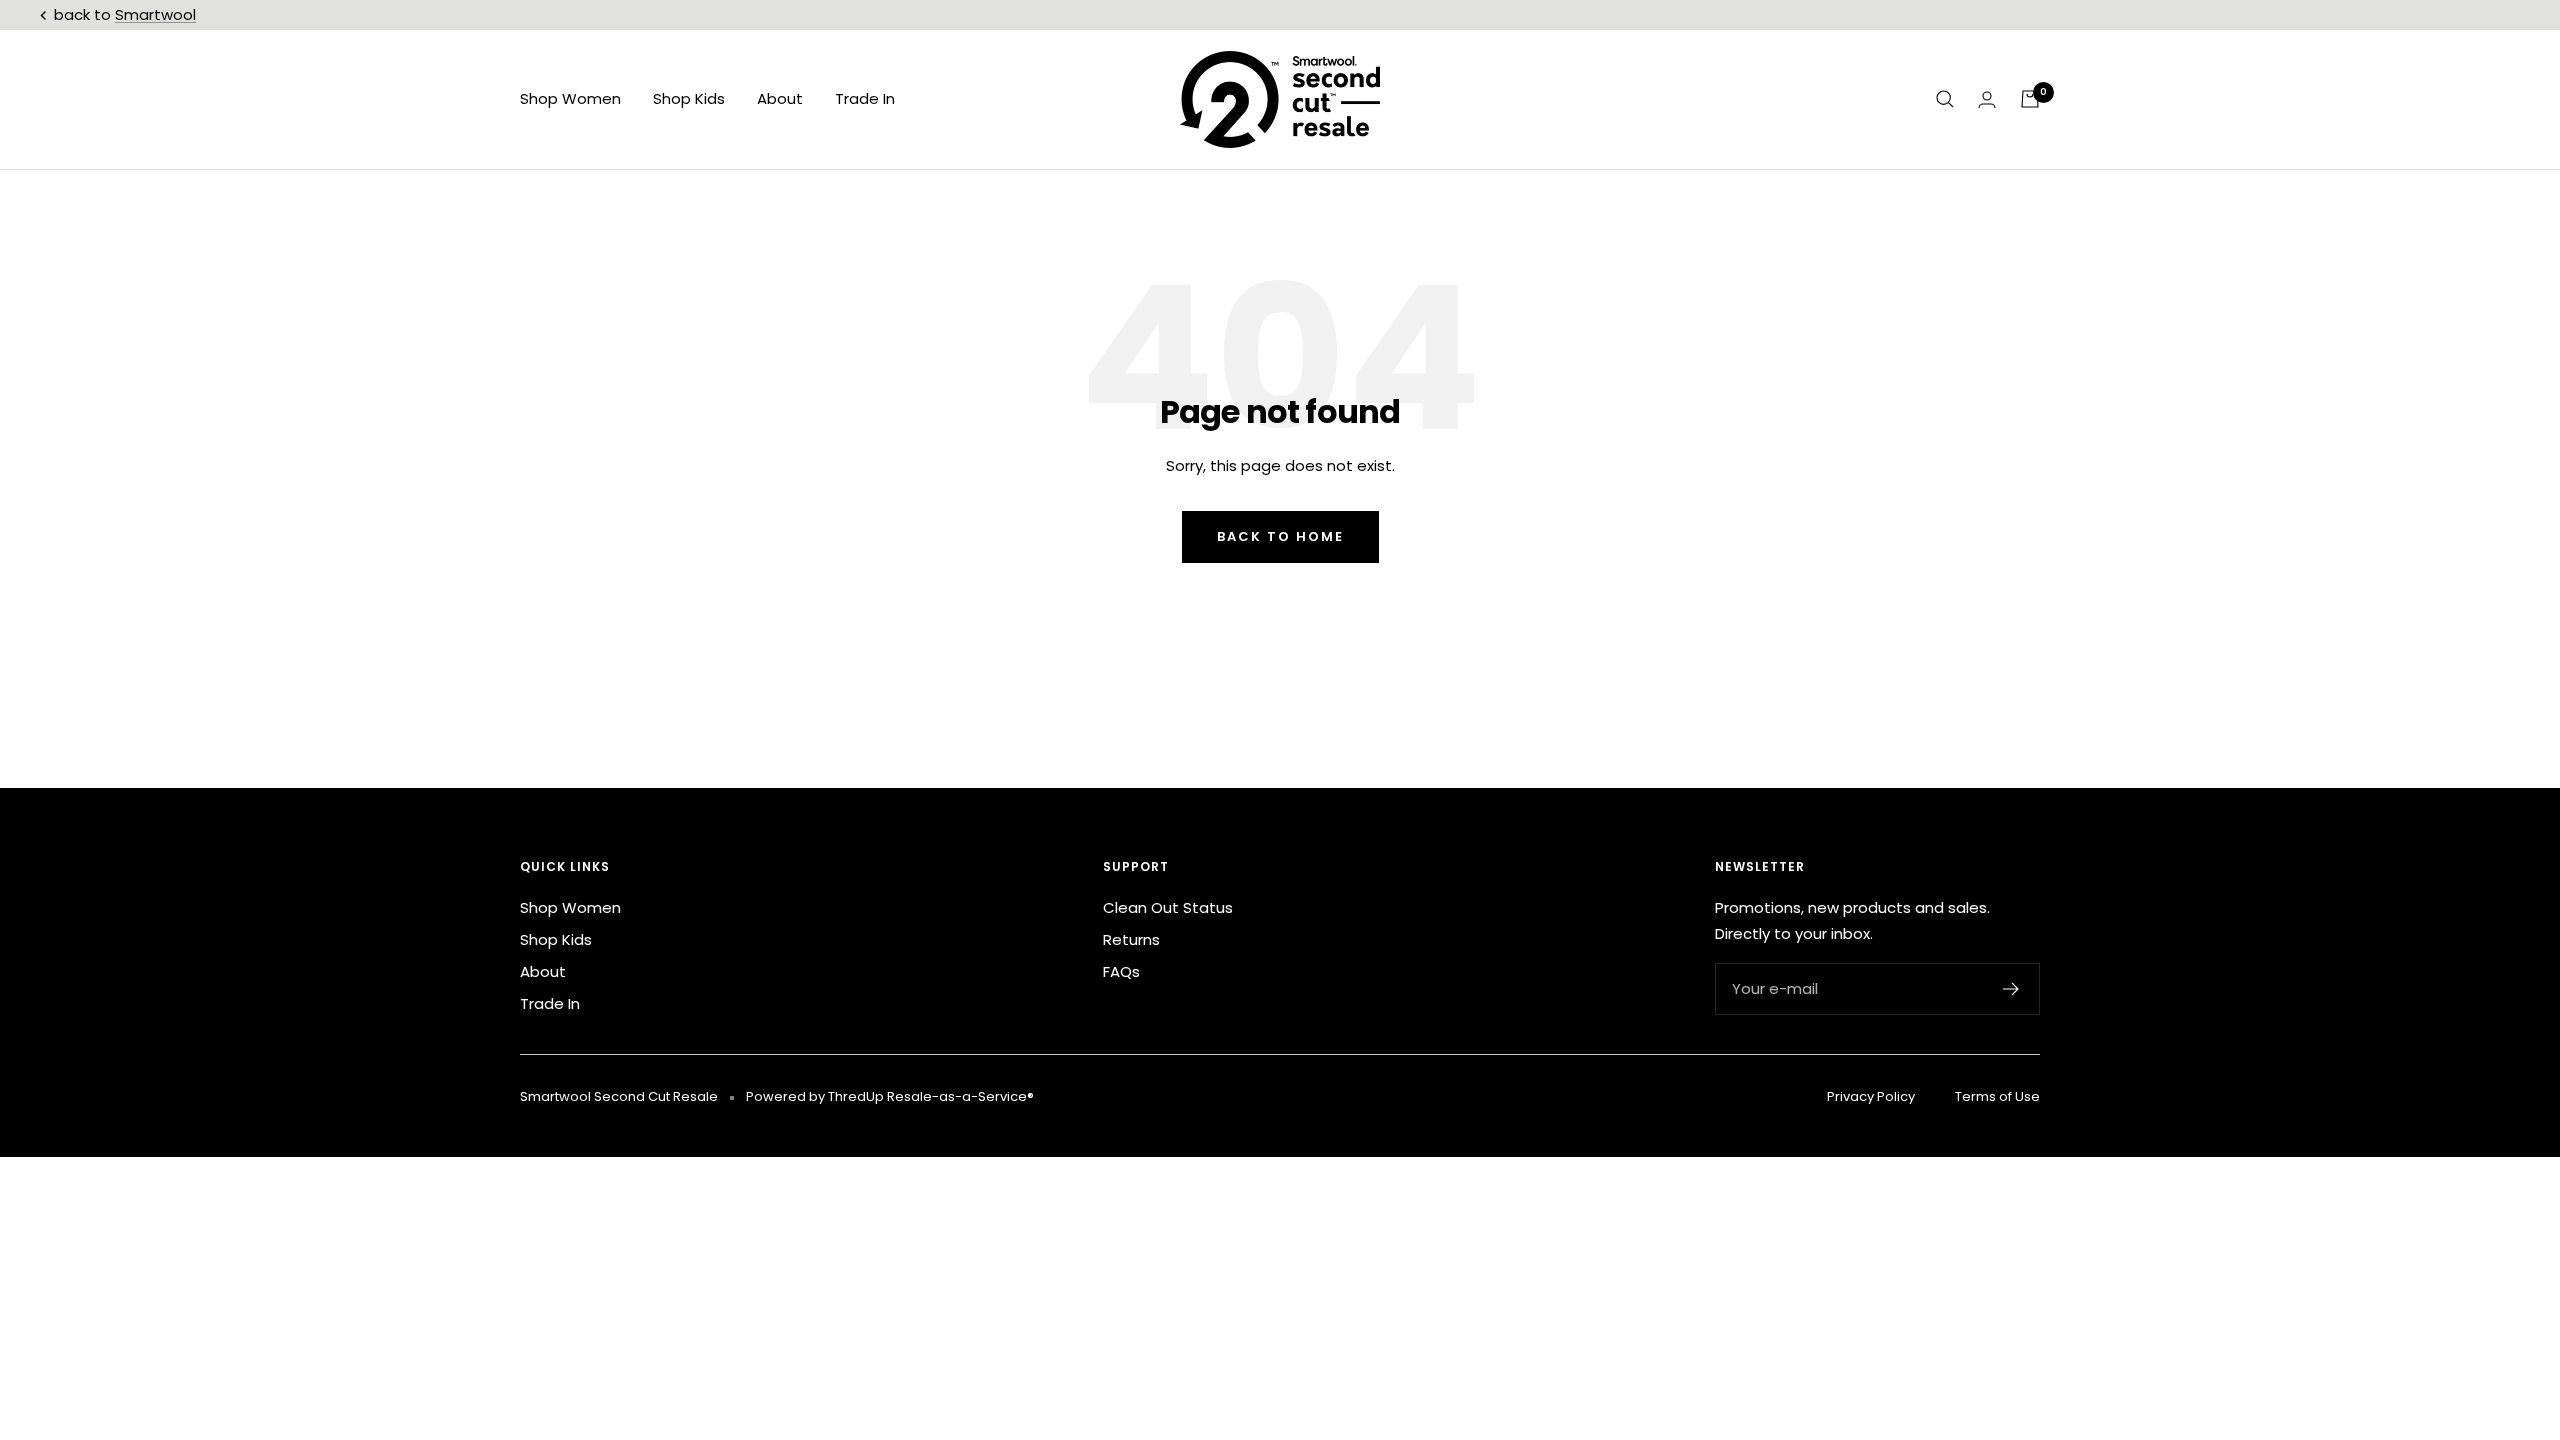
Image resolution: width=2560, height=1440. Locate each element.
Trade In (865, 98)
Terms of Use (1997, 1096)
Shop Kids (689, 98)
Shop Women (570, 98)
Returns (1131, 939)
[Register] (2011, 989)
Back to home (1280, 536)
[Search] (1945, 99)
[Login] (1987, 99)
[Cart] (2030, 99)
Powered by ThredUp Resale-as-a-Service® (890, 1096)
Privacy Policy (1871, 1096)
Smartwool (155, 14)
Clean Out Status (1168, 907)
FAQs (1121, 971)
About (780, 98)
